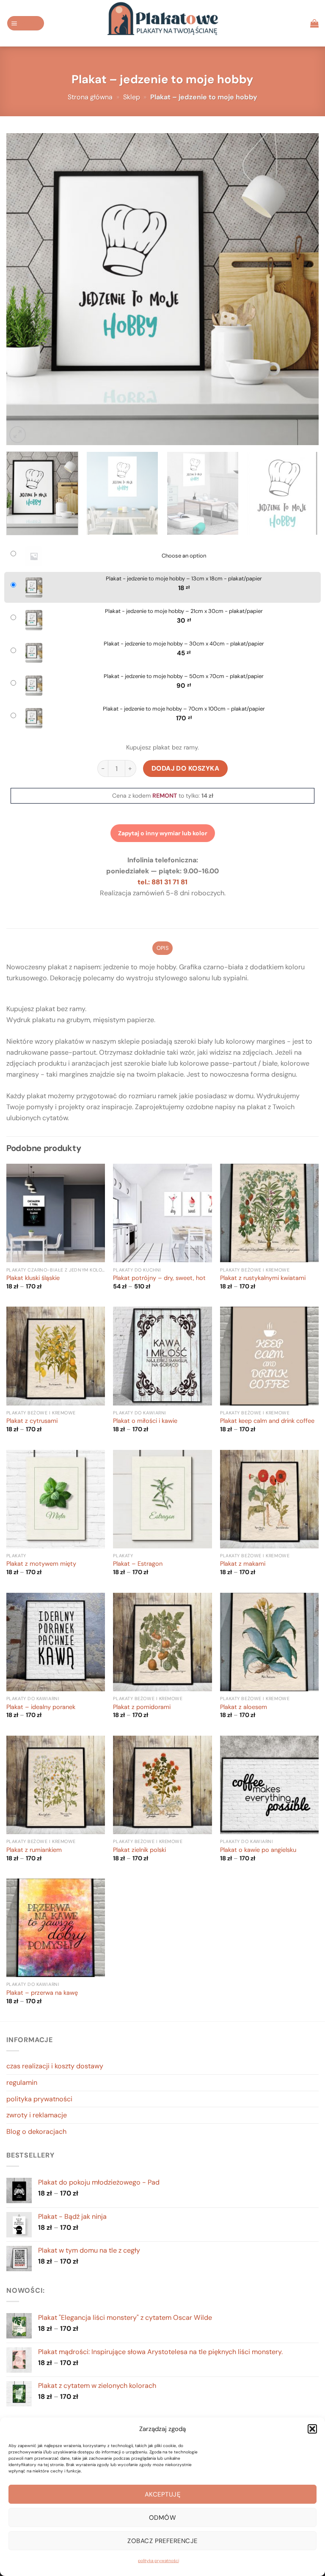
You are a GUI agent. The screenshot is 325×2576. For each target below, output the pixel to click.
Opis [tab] (162, 948)
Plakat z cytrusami (32, 1421)
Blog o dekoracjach (36, 2132)
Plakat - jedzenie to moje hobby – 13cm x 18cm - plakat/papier (184, 579)
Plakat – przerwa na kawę (42, 1993)
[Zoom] (18, 434)
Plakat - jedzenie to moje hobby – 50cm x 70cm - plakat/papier (184, 676)
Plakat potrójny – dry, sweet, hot (159, 1278)
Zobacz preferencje (162, 2541)
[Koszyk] (314, 23)
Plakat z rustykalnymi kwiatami (263, 1278)
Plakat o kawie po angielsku (258, 1850)
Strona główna (90, 97)
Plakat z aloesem (244, 1707)
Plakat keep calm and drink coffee (267, 1421)
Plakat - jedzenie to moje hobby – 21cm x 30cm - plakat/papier (184, 611)
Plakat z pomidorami (142, 1707)
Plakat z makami (243, 1564)
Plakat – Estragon (138, 1564)
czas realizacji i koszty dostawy (55, 2066)
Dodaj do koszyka (186, 768)
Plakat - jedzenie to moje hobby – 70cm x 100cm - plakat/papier (184, 709)
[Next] (302, 289)
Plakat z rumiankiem (34, 1850)
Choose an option (184, 556)
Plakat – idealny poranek (41, 1707)
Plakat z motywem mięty (41, 1564)
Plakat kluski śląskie (33, 1278)
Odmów (162, 2518)
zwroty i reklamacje (37, 2115)
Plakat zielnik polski (139, 1850)
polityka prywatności (158, 2561)
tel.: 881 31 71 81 (162, 882)
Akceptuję (162, 2494)
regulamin (22, 2082)
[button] (312, 2429)
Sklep (132, 97)
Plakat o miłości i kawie (145, 1421)
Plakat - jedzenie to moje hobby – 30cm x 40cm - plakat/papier (184, 644)
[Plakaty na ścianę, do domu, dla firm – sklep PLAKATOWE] (162, 23)
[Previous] (23, 289)
